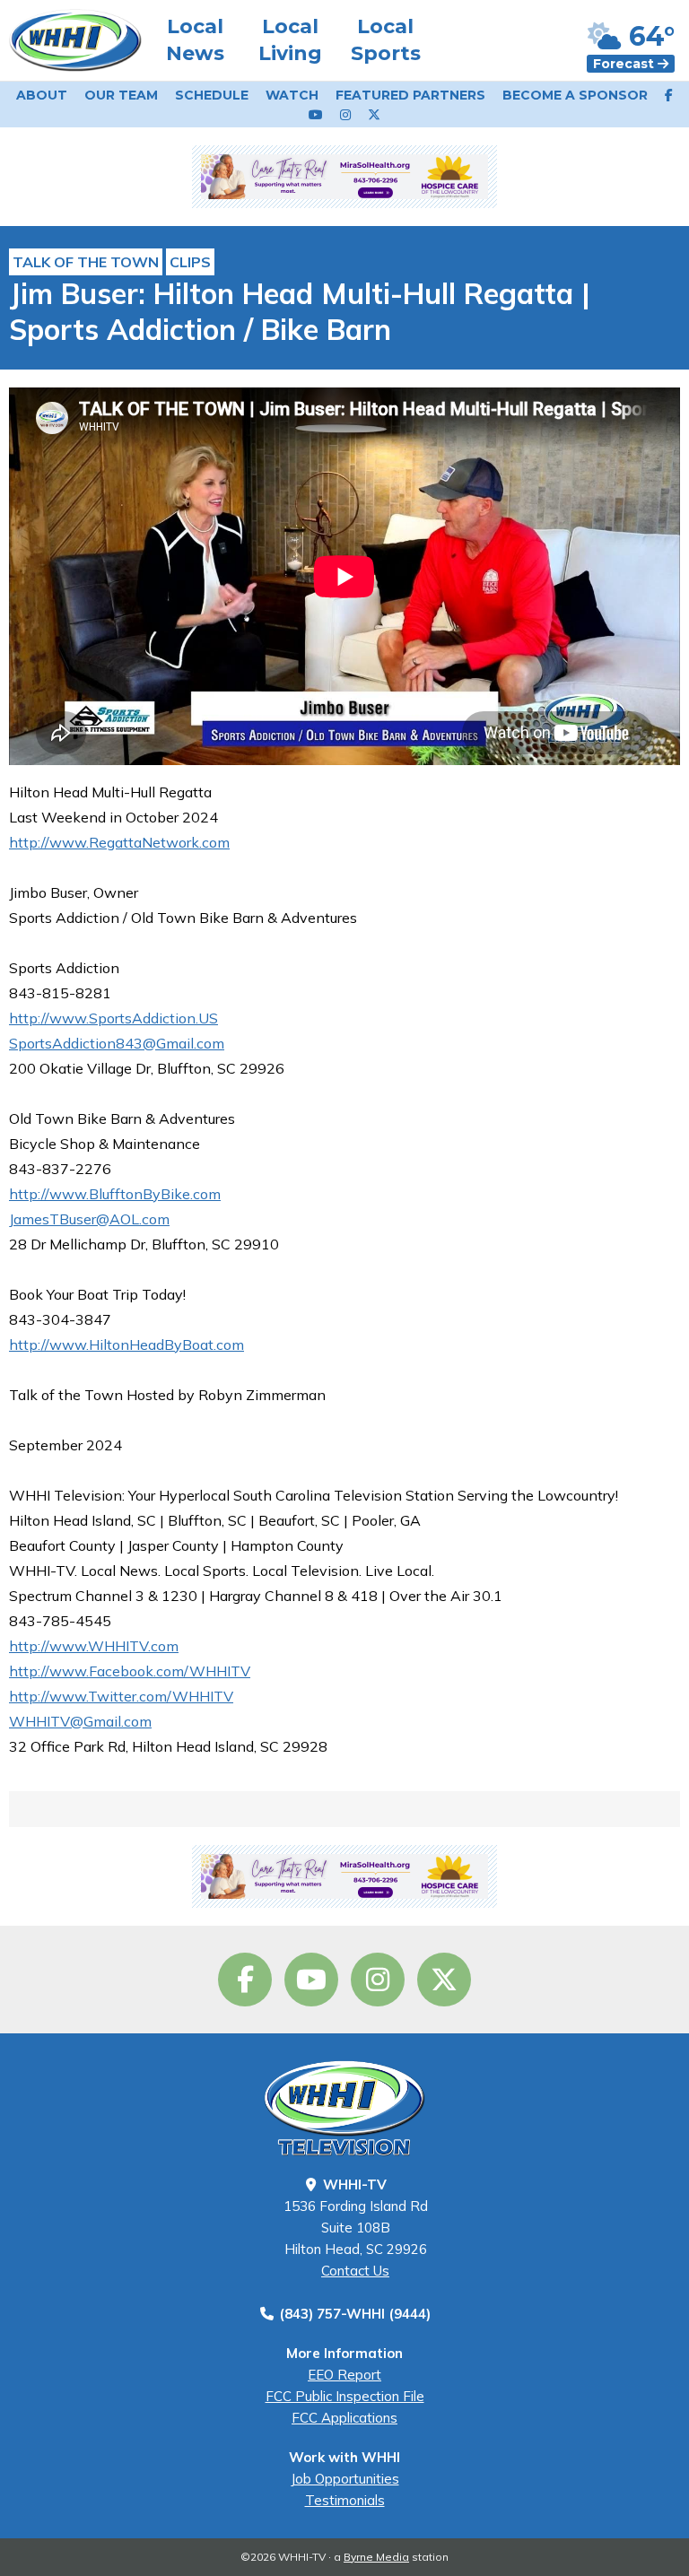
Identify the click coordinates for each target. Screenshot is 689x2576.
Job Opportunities (345, 2479)
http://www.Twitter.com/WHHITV (121, 1696)
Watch (292, 95)
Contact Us (355, 2271)
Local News (195, 40)
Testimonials (345, 2500)
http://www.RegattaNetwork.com (119, 842)
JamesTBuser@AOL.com (89, 1219)
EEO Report (344, 2375)
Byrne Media (376, 2557)
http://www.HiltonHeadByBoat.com (126, 1345)
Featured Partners (410, 95)
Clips (190, 262)
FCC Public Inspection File (345, 2396)
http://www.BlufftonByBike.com (115, 1194)
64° (648, 36)
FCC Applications (344, 2418)
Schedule (212, 95)
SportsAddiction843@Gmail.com (117, 1043)
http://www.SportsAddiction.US (113, 1018)
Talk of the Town (86, 262)
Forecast (625, 64)
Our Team (121, 95)
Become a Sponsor (575, 95)
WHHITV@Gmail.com (80, 1721)
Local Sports (386, 40)
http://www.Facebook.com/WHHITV (130, 1671)
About (42, 95)
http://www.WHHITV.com (94, 1646)
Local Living (290, 40)
